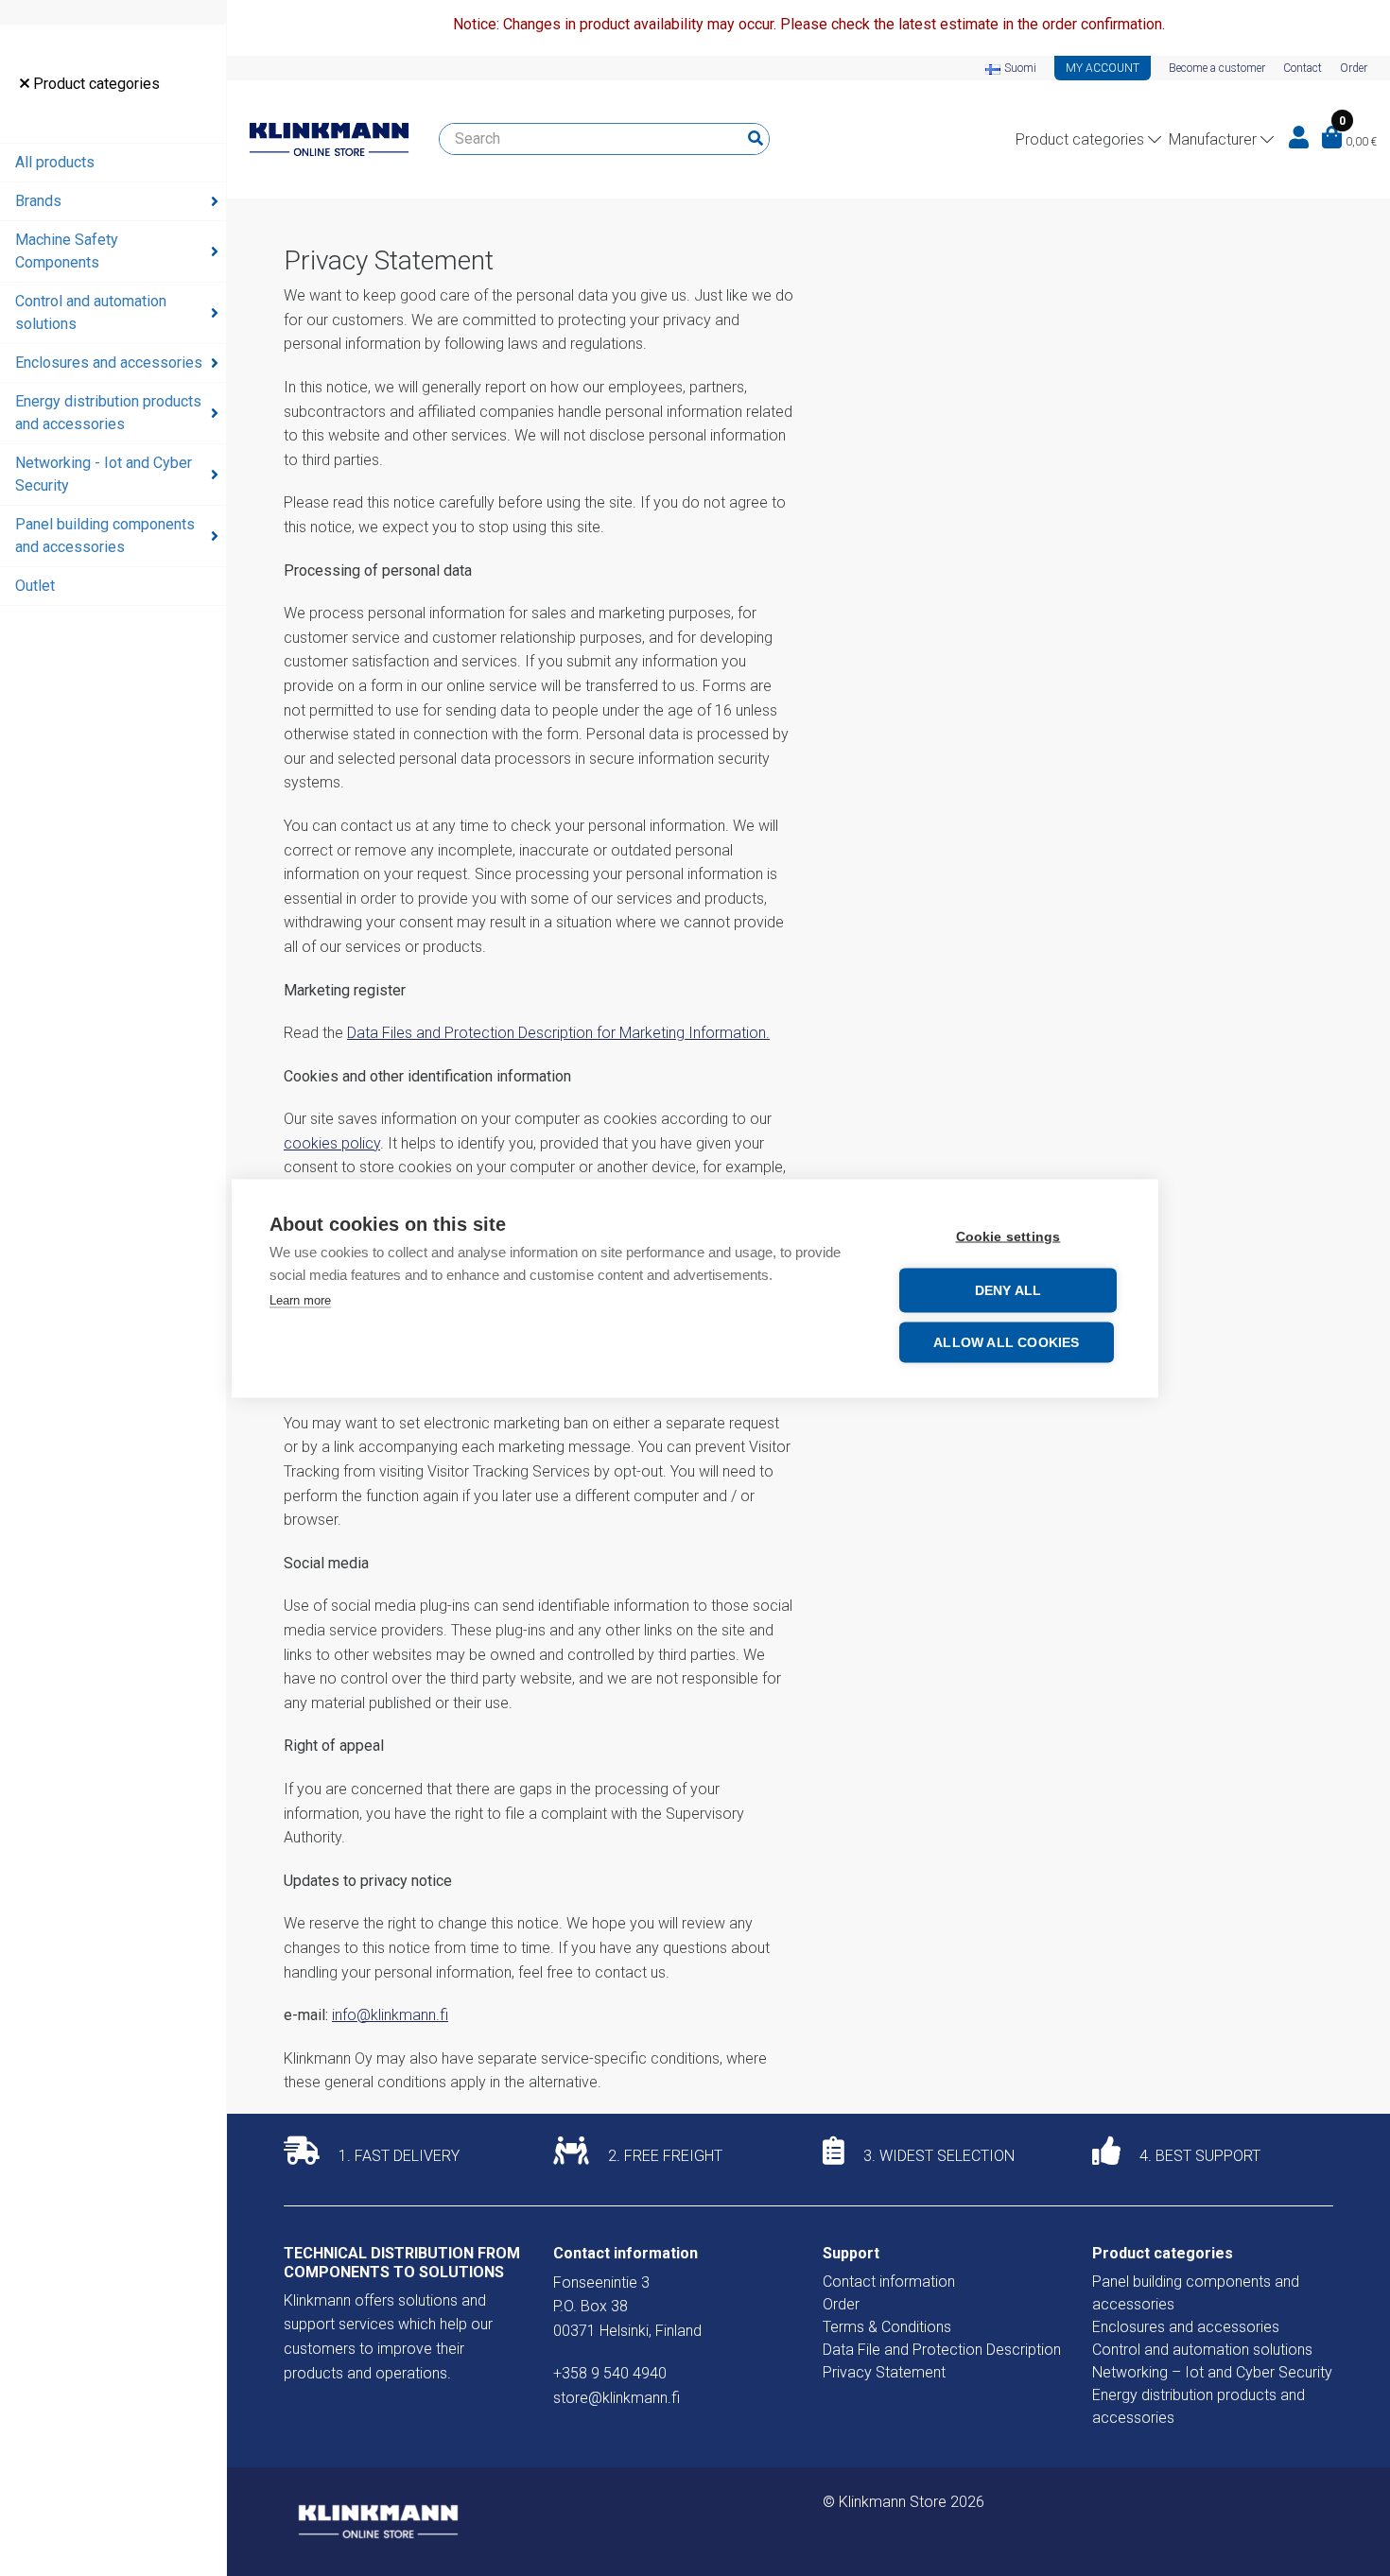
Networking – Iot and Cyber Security (1212, 2372)
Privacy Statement (884, 2372)
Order (1354, 68)
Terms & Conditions (887, 2327)
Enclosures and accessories (109, 363)
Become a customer (1217, 68)
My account (1103, 68)
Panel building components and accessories (105, 536)
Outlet (35, 586)
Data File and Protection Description (942, 2350)
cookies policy (332, 1143)
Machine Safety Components (67, 251)
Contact (1303, 68)
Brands (38, 201)
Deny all (1008, 1290)
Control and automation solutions (91, 312)
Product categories (95, 84)
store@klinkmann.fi (617, 2398)
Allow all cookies (1006, 1342)
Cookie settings (1008, 1236)
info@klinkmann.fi (390, 2015)
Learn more (300, 1299)
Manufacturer (1213, 139)
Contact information (889, 2282)
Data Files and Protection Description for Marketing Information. (558, 1033)
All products (55, 162)
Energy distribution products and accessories (108, 413)
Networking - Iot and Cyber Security (104, 474)
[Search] (756, 139)
